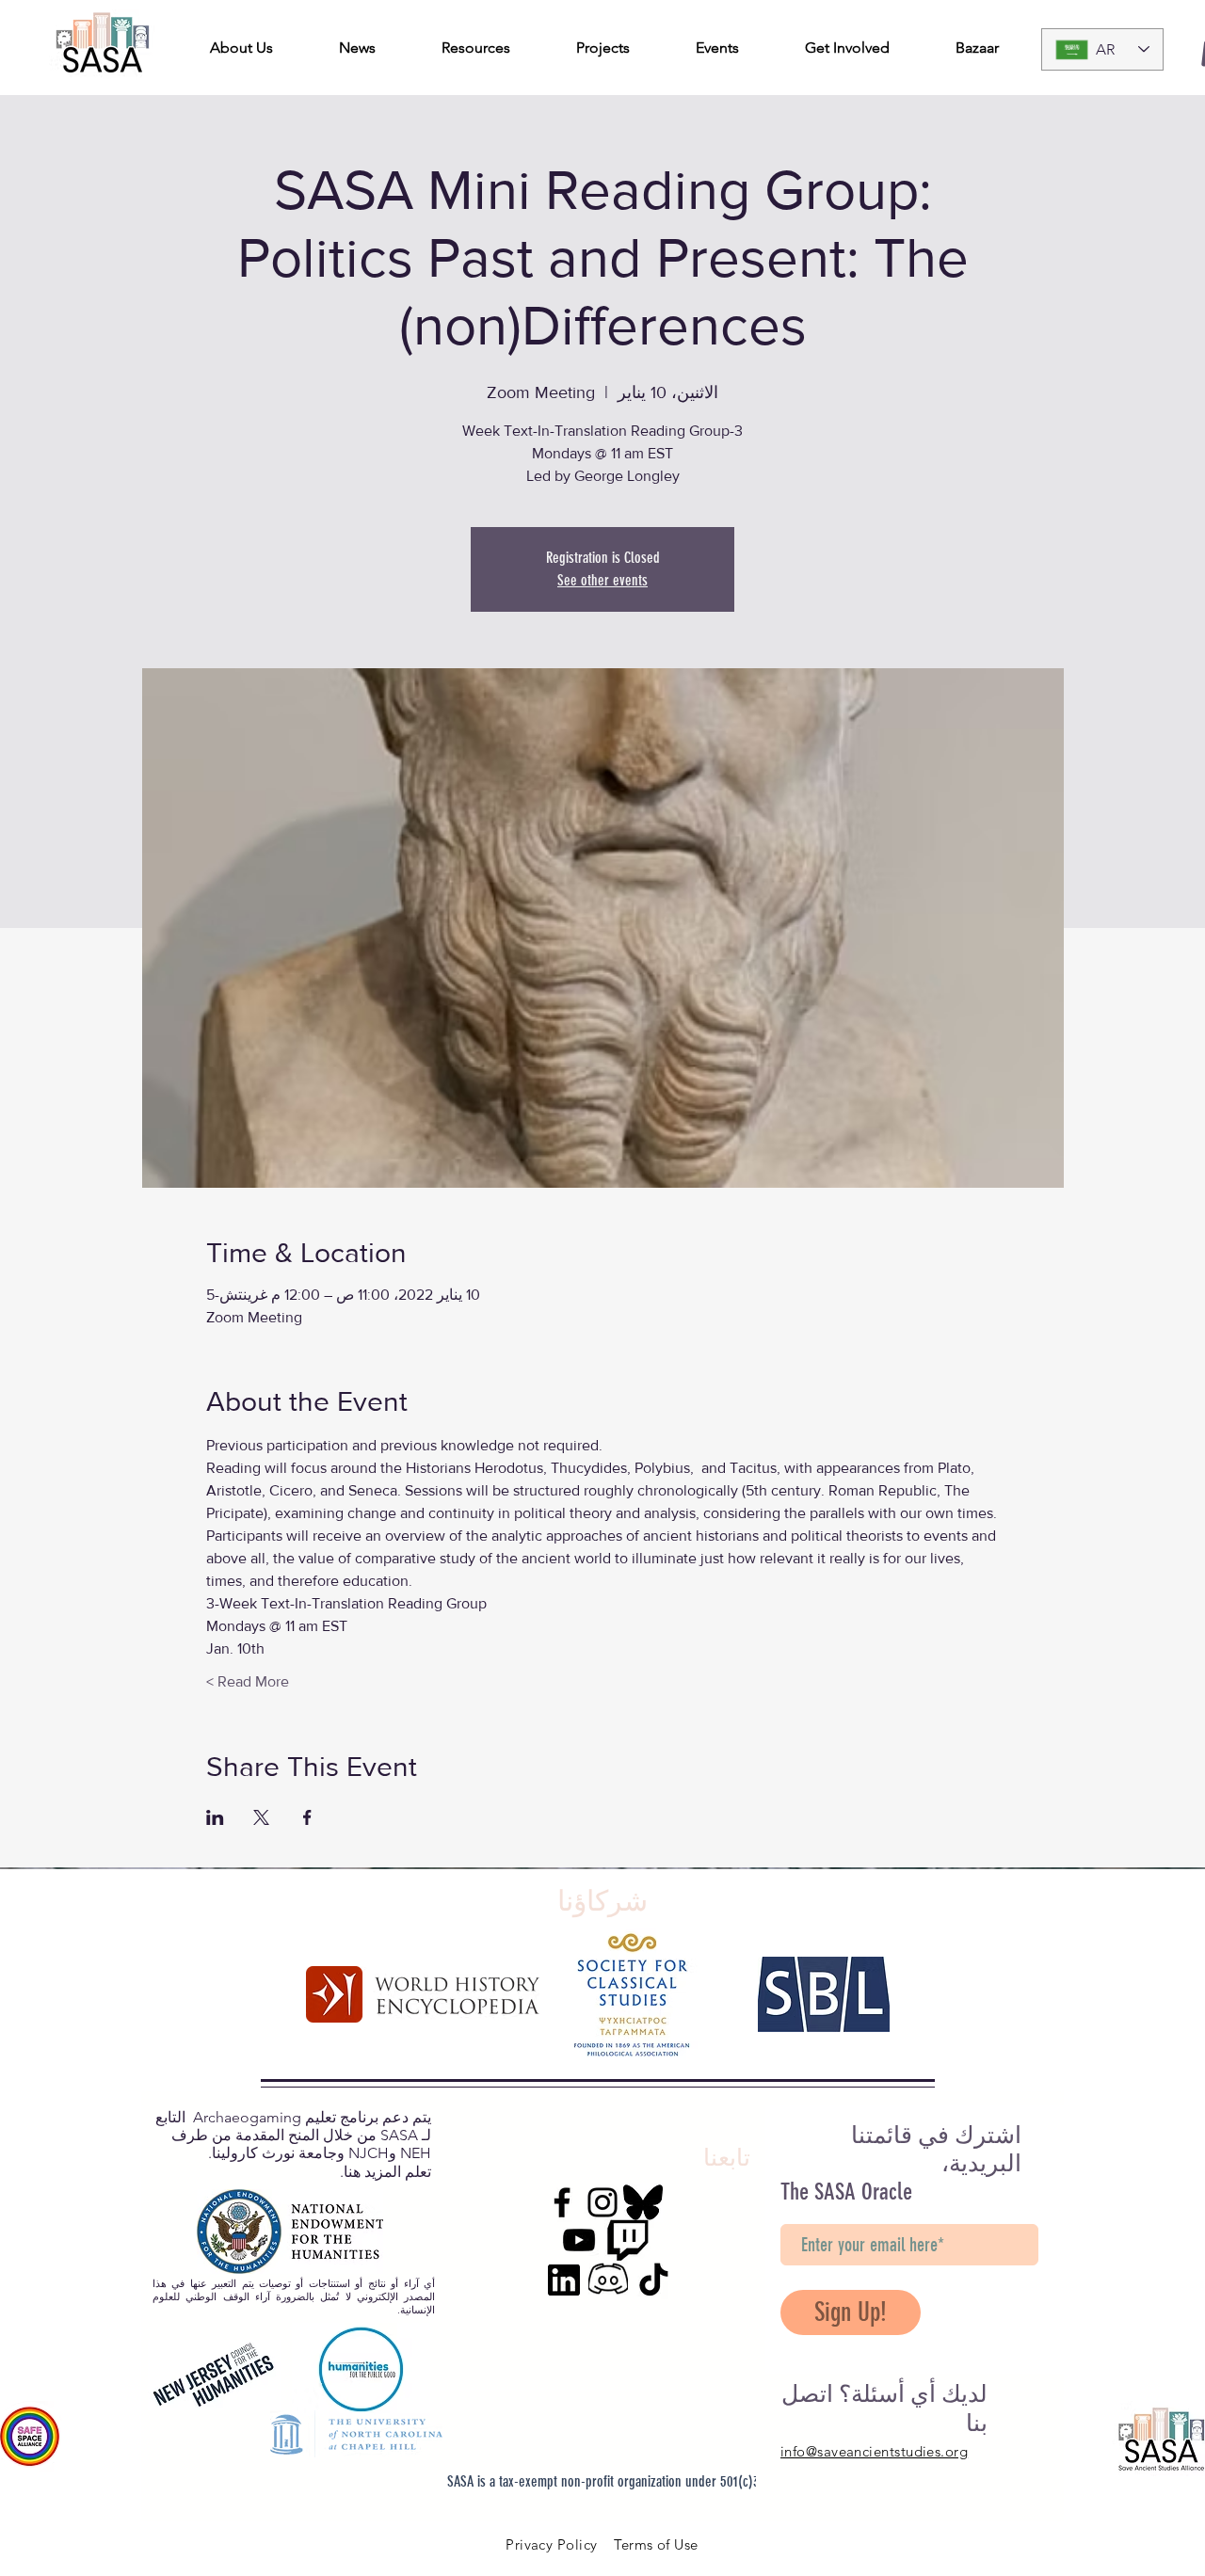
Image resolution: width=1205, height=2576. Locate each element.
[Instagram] (602, 2202)
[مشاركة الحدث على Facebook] (307, 1817)
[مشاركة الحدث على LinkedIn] (215, 1817)
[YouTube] (579, 2240)
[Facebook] (562, 2202)
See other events (602, 580)
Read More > (248, 1681)
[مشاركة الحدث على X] (261, 1817)
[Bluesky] (643, 2202)
